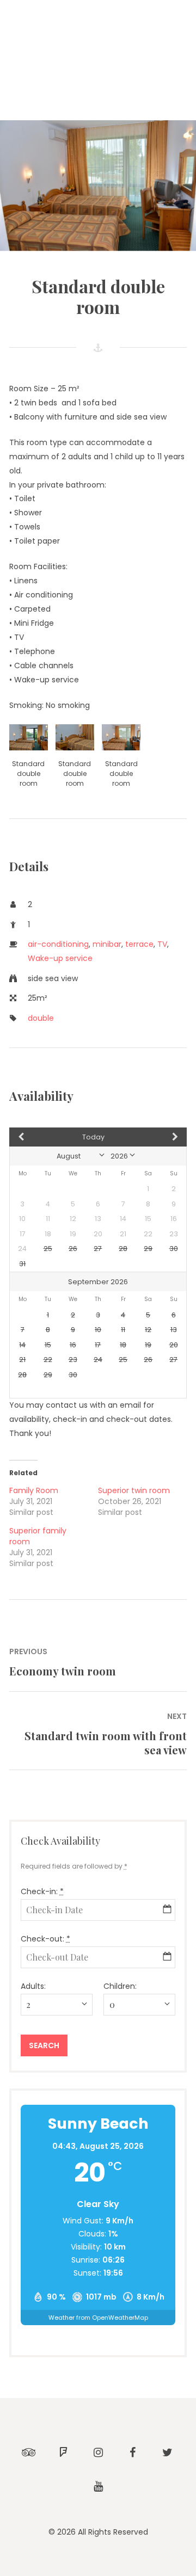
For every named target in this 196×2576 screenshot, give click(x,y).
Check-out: (45, 1939)
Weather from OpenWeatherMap (98, 2318)
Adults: (33, 1986)
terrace (139, 944)
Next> (160, 1137)
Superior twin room (134, 1490)
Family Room (34, 1490)
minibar (107, 944)
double (41, 1018)
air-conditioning (58, 944)
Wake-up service (60, 958)
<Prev (36, 1137)
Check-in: (42, 1891)
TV (162, 944)
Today (93, 1137)
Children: (120, 1986)
